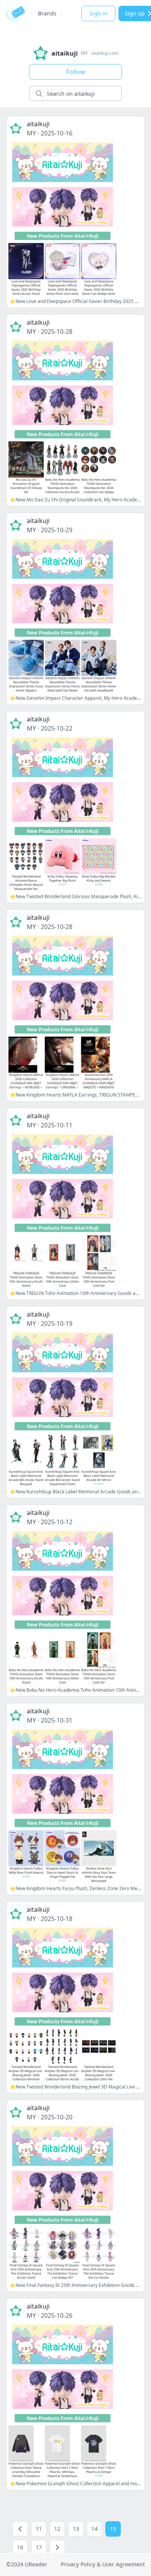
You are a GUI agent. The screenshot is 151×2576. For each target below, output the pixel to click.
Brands (47, 13)
